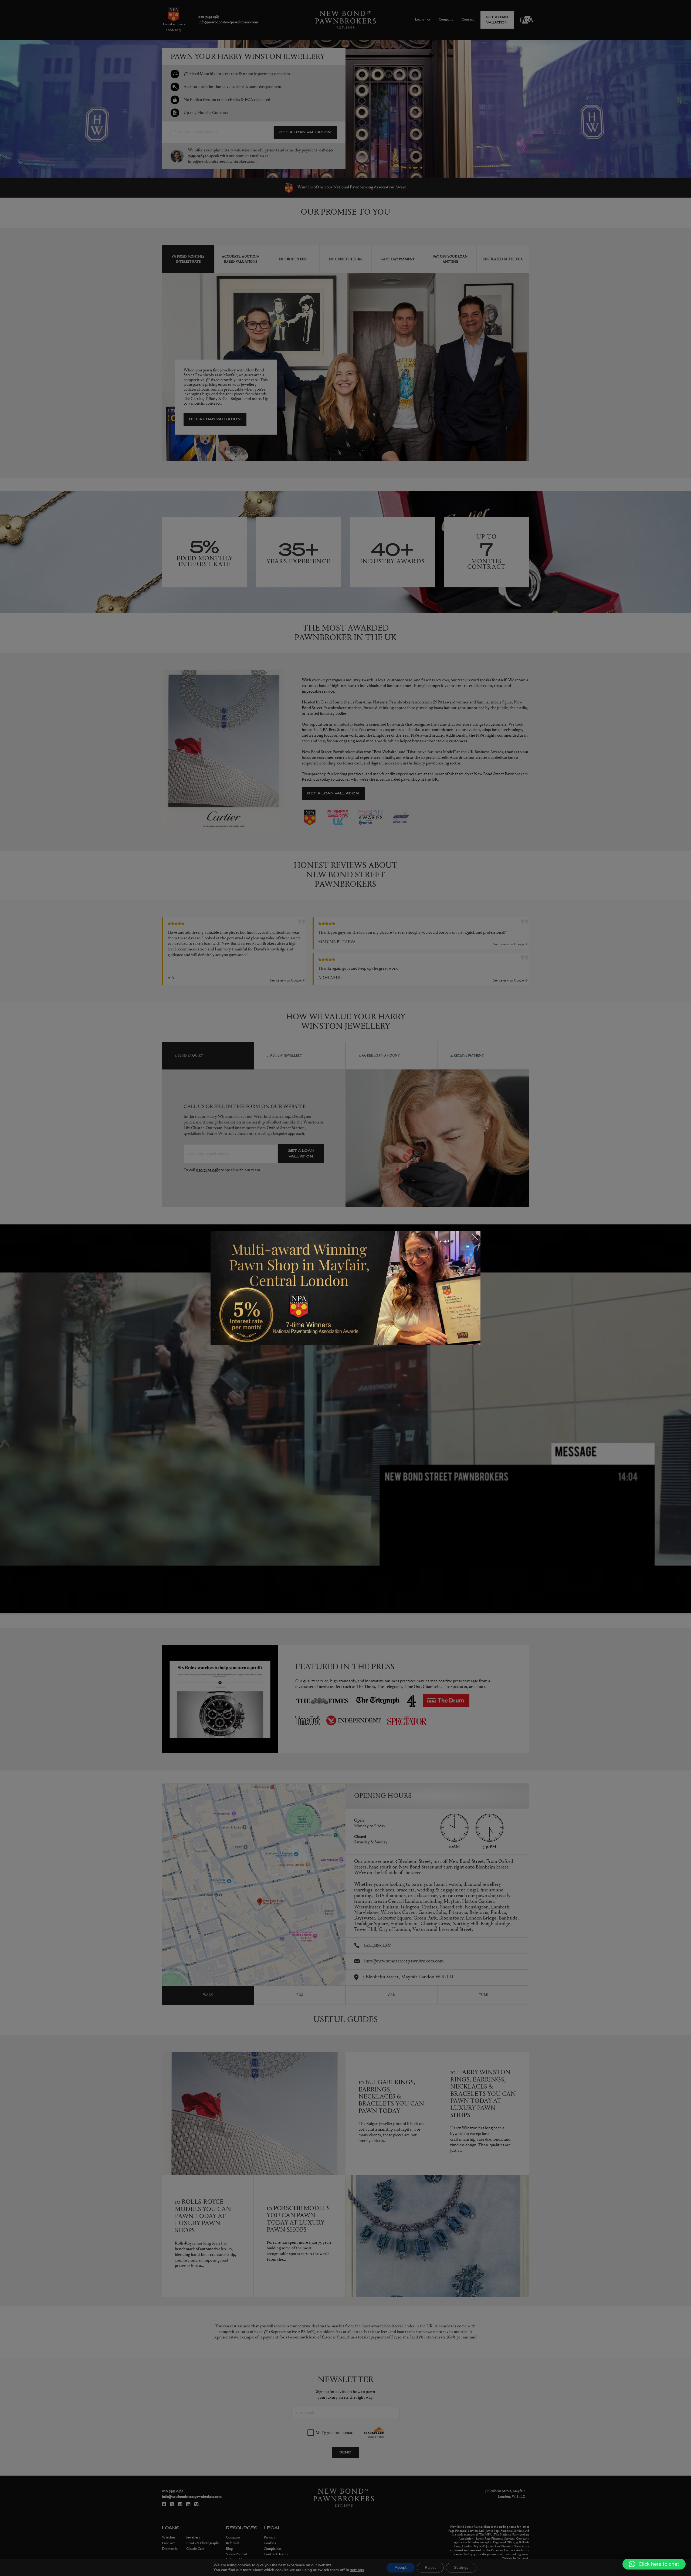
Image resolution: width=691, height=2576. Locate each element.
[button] (654, 2564)
